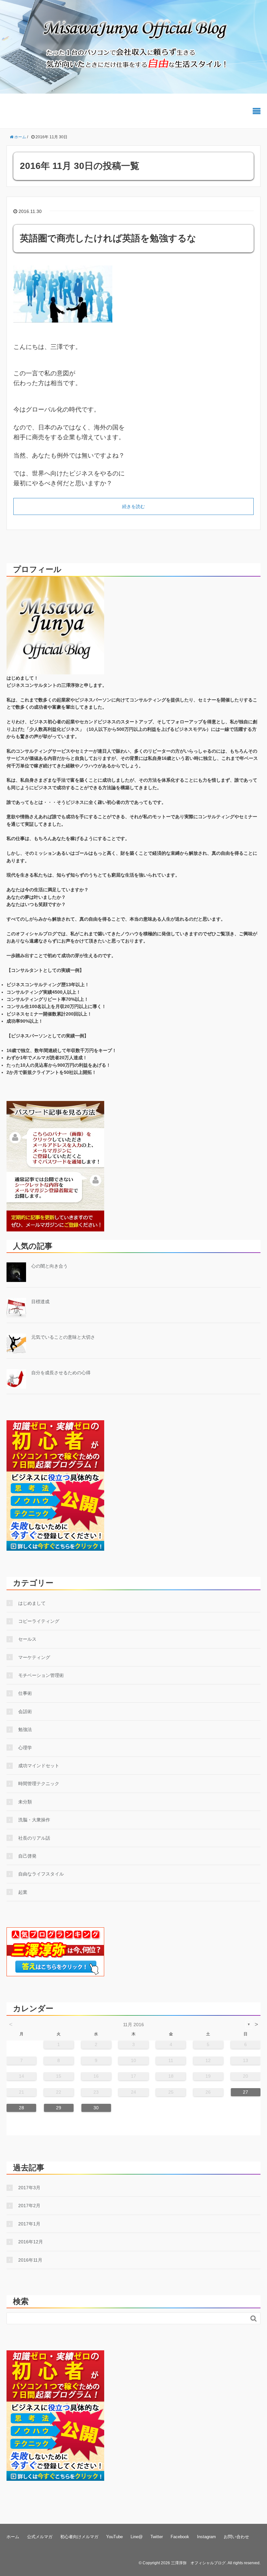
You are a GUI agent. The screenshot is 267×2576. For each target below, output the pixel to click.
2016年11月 (30, 2260)
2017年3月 (29, 2188)
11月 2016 (133, 2025)
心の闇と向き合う (49, 1266)
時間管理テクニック (39, 1784)
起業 (23, 1892)
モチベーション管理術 (41, 1675)
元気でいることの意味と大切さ (63, 1337)
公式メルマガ (40, 2537)
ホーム (13, 2537)
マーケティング (34, 1657)
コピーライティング (39, 1621)
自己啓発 (27, 1856)
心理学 (25, 1748)
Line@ (137, 2537)
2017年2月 (29, 2206)
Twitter (157, 2537)
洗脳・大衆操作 (34, 1820)
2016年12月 (31, 2242)
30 (96, 2108)
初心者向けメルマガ (79, 2537)
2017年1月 (29, 2224)
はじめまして (32, 1603)
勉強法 (25, 1729)
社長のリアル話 (34, 1838)
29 (59, 2108)
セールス (27, 1639)
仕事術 (25, 1693)
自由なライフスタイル (41, 1874)
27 (246, 2092)
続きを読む (133, 506)
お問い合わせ (236, 2537)
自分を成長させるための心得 (61, 1373)
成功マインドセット (39, 1766)
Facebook (180, 2537)
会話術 (25, 1711)
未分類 (25, 1802)
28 (21, 2108)
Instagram (206, 2537)
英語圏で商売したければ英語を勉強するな (108, 238)
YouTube (114, 2537)
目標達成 (40, 1302)
